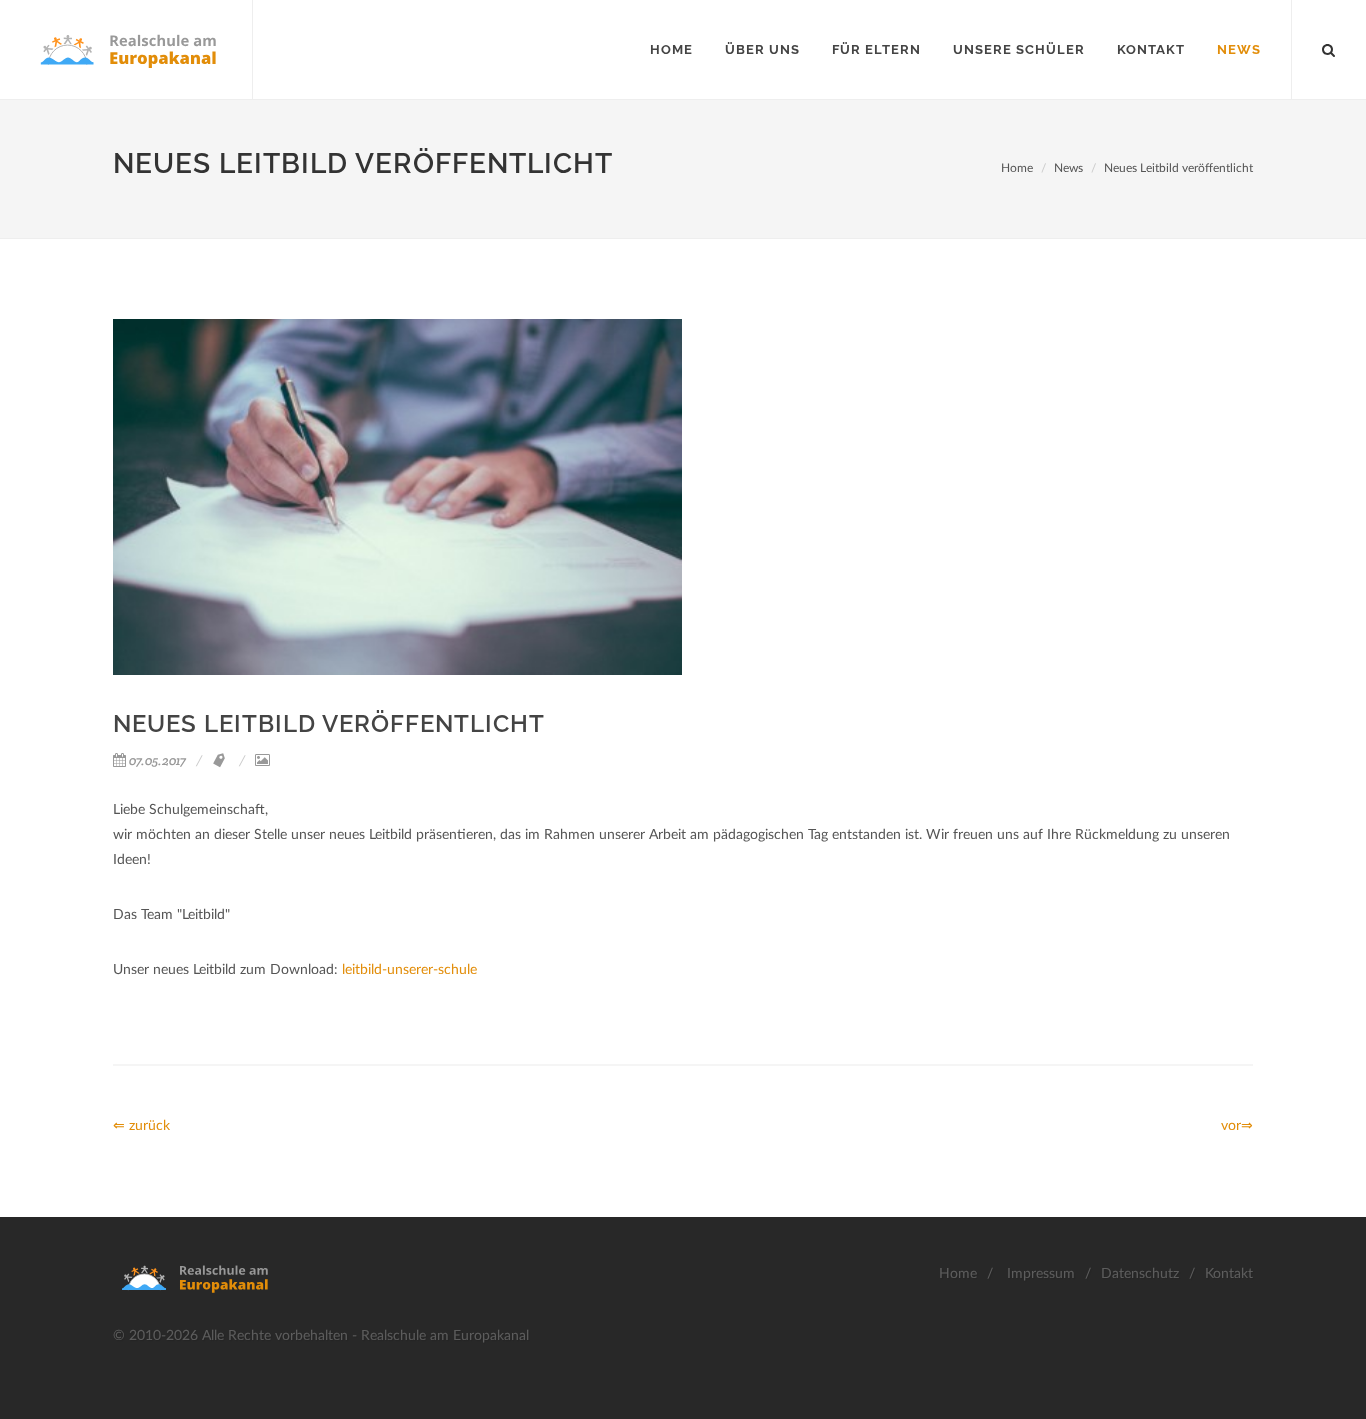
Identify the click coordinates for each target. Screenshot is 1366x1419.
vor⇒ (1237, 1126)
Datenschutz (1140, 1274)
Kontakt (1229, 1274)
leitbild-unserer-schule (409, 970)
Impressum (1041, 1274)
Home (1017, 168)
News (1068, 168)
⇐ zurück (141, 1126)
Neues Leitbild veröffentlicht (1178, 168)
